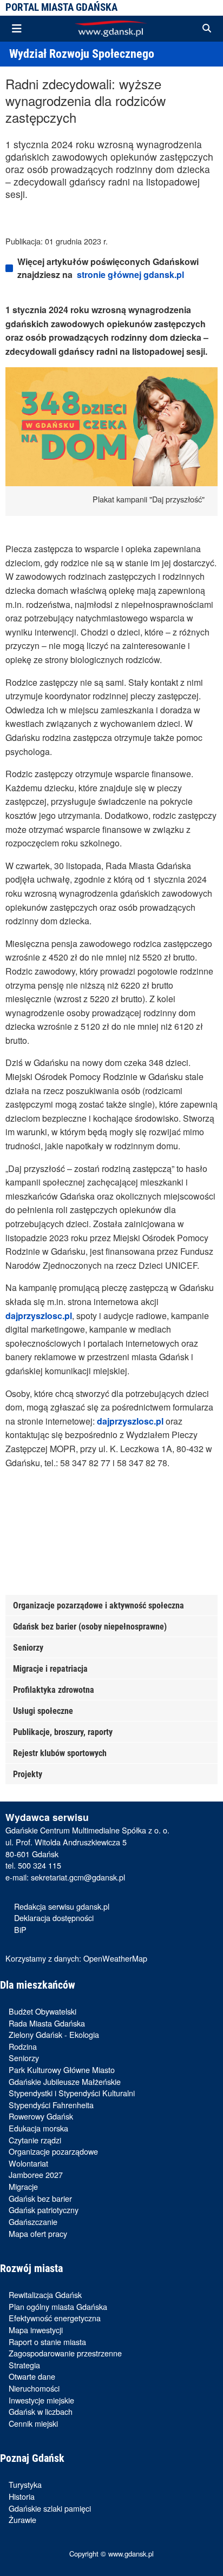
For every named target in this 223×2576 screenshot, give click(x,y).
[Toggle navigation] (17, 29)
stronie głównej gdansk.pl (130, 274)
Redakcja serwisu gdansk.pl (62, 1906)
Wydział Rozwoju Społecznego (82, 54)
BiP (20, 1929)
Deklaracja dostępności (54, 1918)
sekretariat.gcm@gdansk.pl (78, 1877)
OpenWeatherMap (115, 1958)
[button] (207, 29)
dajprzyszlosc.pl (39, 1316)
